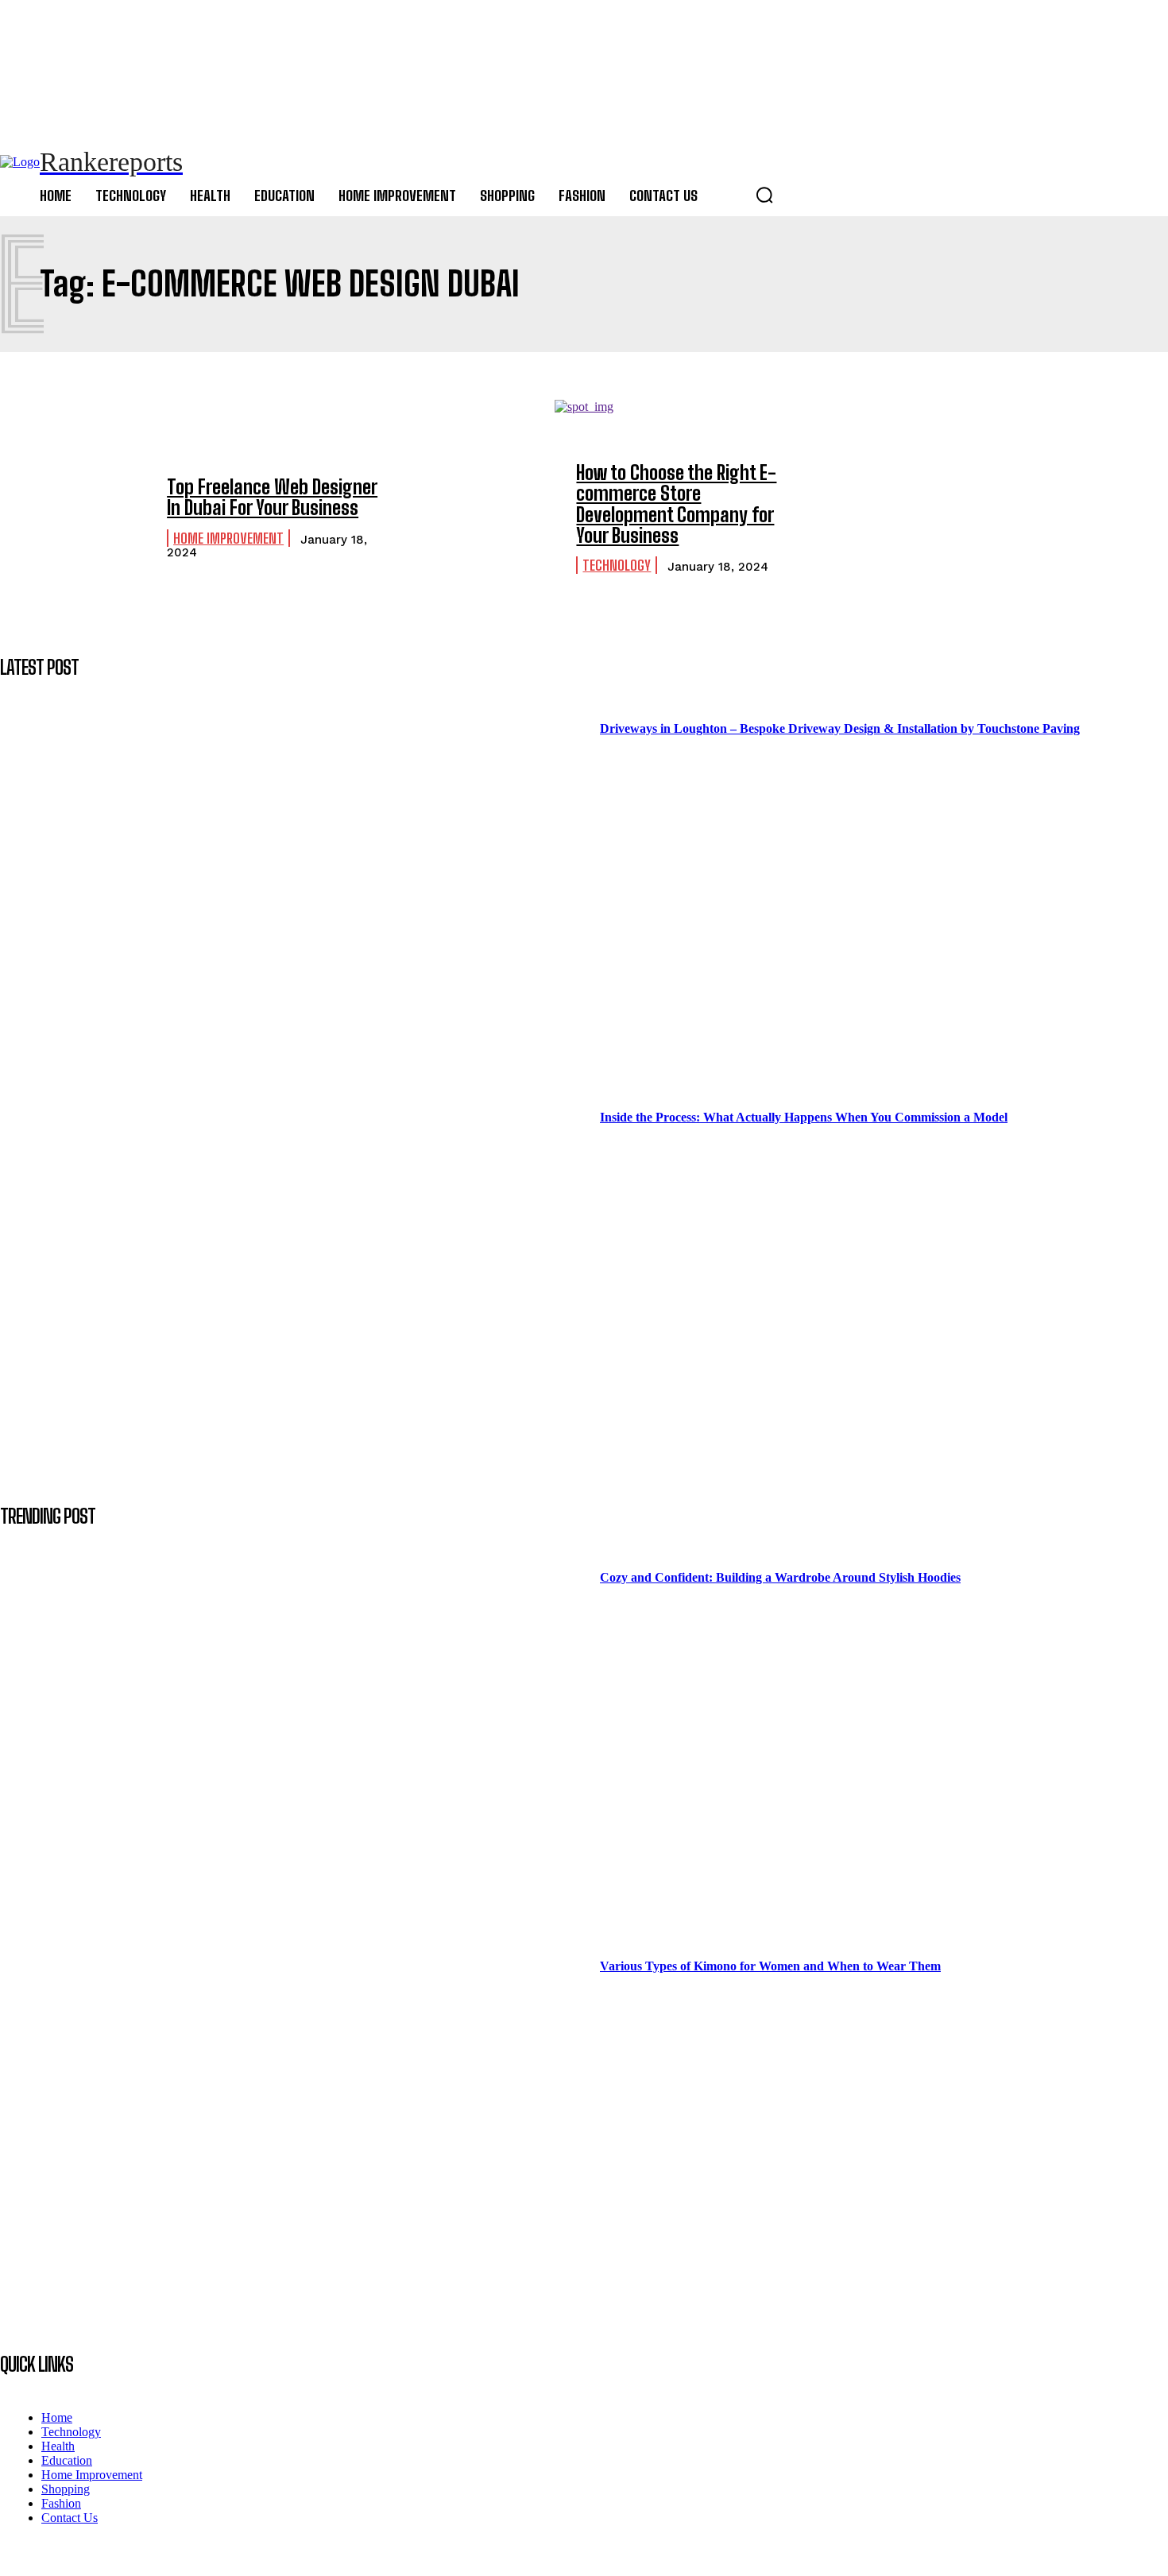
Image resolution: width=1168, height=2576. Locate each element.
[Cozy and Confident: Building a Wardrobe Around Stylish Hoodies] (300, 1730)
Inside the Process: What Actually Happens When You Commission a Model (804, 1117)
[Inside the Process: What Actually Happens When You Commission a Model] (300, 1270)
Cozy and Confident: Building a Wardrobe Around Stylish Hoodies (780, 1577)
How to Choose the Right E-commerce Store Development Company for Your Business (676, 504)
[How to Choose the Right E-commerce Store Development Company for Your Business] (485, 518)
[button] (764, 195)
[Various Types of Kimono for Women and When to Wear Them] (300, 2119)
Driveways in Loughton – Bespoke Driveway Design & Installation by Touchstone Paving (840, 728)
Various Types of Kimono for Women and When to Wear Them (770, 1966)
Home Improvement (228, 538)
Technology (617, 565)
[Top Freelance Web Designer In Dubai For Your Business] (75, 518)
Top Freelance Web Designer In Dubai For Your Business (272, 497)
